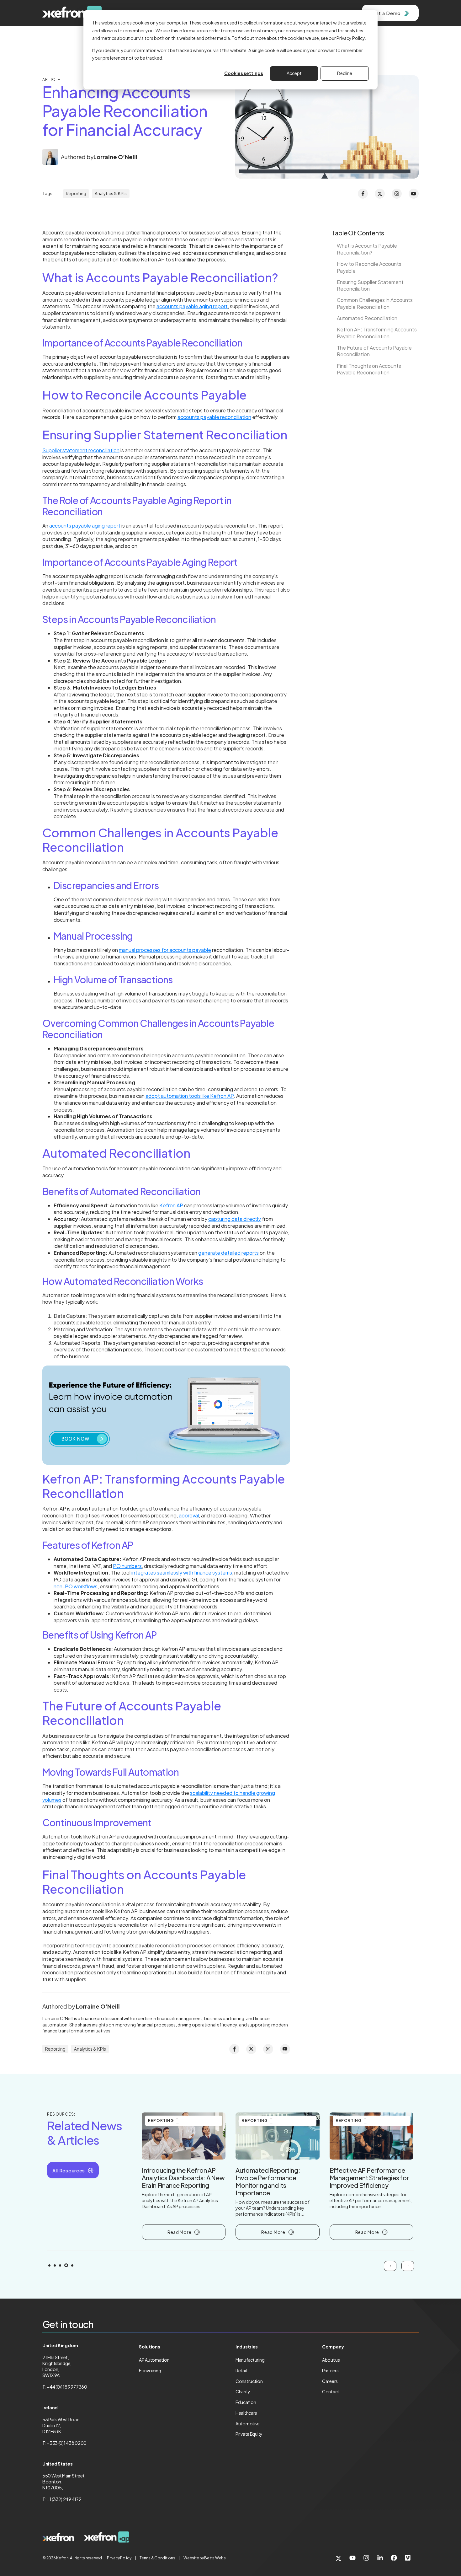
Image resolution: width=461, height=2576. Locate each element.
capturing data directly (235, 1219)
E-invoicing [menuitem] (150, 2370)
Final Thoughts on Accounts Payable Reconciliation (369, 369)
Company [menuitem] (333, 2347)
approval (189, 1515)
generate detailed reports (228, 1253)
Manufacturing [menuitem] (250, 2360)
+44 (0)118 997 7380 (67, 2387)
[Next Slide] (408, 2266)
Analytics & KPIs (111, 193)
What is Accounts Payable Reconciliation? (367, 249)
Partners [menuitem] (330, 2370)
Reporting (76, 193)
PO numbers (127, 1566)
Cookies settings (244, 73)
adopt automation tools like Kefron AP (190, 1096)
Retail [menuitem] (241, 2370)
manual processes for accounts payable (165, 950)
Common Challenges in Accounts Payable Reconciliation (375, 303)
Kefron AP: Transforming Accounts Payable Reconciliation (377, 333)
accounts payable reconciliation (214, 417)
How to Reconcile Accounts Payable (369, 267)
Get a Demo (386, 13)
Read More (179, 2232)
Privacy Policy (119, 2558)
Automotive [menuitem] (248, 2423)
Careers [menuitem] (330, 2381)
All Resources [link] (69, 2170)
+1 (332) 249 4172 (64, 2499)
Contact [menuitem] (331, 2391)
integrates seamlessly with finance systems (182, 1572)
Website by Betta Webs (205, 2558)
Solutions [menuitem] (149, 2347)
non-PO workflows (76, 1586)
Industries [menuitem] (247, 2347)
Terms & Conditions (157, 2558)
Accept (294, 73)
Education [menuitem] (246, 2402)
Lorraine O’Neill (115, 157)
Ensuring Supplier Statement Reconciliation (370, 285)
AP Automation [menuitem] (154, 2360)
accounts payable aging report (192, 306)
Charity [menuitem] (243, 2391)
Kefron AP (171, 1205)
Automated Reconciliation (367, 318)
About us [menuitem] (331, 2360)
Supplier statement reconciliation (81, 450)
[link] (58, 2537)
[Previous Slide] (390, 2266)
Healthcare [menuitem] (246, 2413)
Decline (345, 73)
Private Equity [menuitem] (249, 2434)
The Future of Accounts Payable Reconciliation (374, 351)
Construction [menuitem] (249, 2381)
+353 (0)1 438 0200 (67, 2443)
